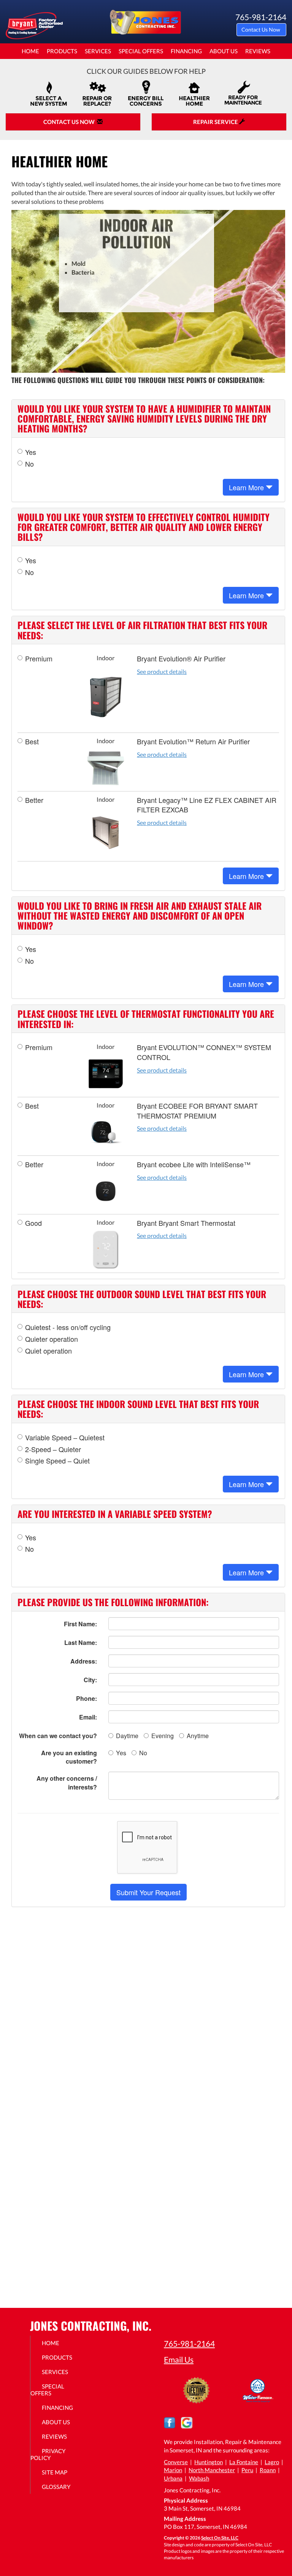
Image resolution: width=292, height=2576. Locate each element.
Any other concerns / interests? (67, 1783)
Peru (247, 2470)
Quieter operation (52, 1339)
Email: (88, 1717)
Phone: (86, 1698)
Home (30, 51)
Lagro (272, 2462)
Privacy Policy (48, 2454)
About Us (224, 51)
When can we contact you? (58, 1736)
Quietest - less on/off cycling (68, 1327)
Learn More (247, 487)
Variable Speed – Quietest (65, 1437)
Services (98, 51)
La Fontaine (244, 2462)
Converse (176, 2462)
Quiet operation (48, 1351)
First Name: (80, 1624)
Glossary (56, 2487)
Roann (268, 2470)
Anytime (198, 1736)
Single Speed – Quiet (57, 1461)
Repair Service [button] (216, 122)
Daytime (127, 1736)
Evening (163, 1736)
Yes (31, 452)
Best (32, 741)
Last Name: (81, 1642)
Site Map (55, 2472)
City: (90, 1680)
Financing (186, 51)
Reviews (258, 51)
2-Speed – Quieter (53, 1449)
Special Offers (141, 51)
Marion (173, 2470)
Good (33, 1223)
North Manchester (212, 2470)
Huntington (209, 2462)
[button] (148, 1892)
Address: (84, 1661)
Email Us (179, 2359)
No (29, 464)
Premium (39, 659)
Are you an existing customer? (69, 1757)
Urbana (173, 2478)
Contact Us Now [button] (261, 29)
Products (62, 51)
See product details (162, 671)
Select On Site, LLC (220, 2538)
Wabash (199, 2478)
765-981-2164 (189, 2343)
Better (34, 800)
